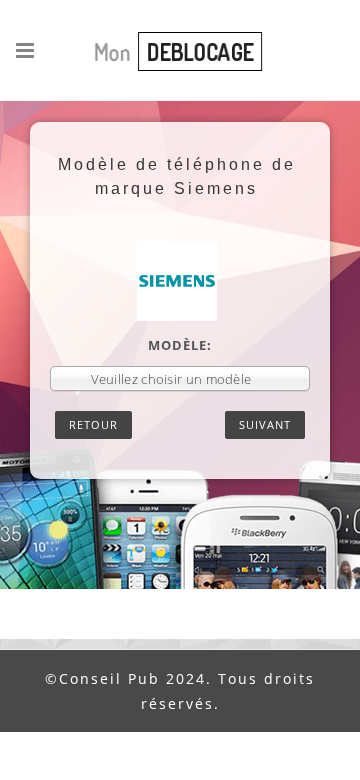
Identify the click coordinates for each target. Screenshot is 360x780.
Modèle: (180, 345)
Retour (93, 424)
